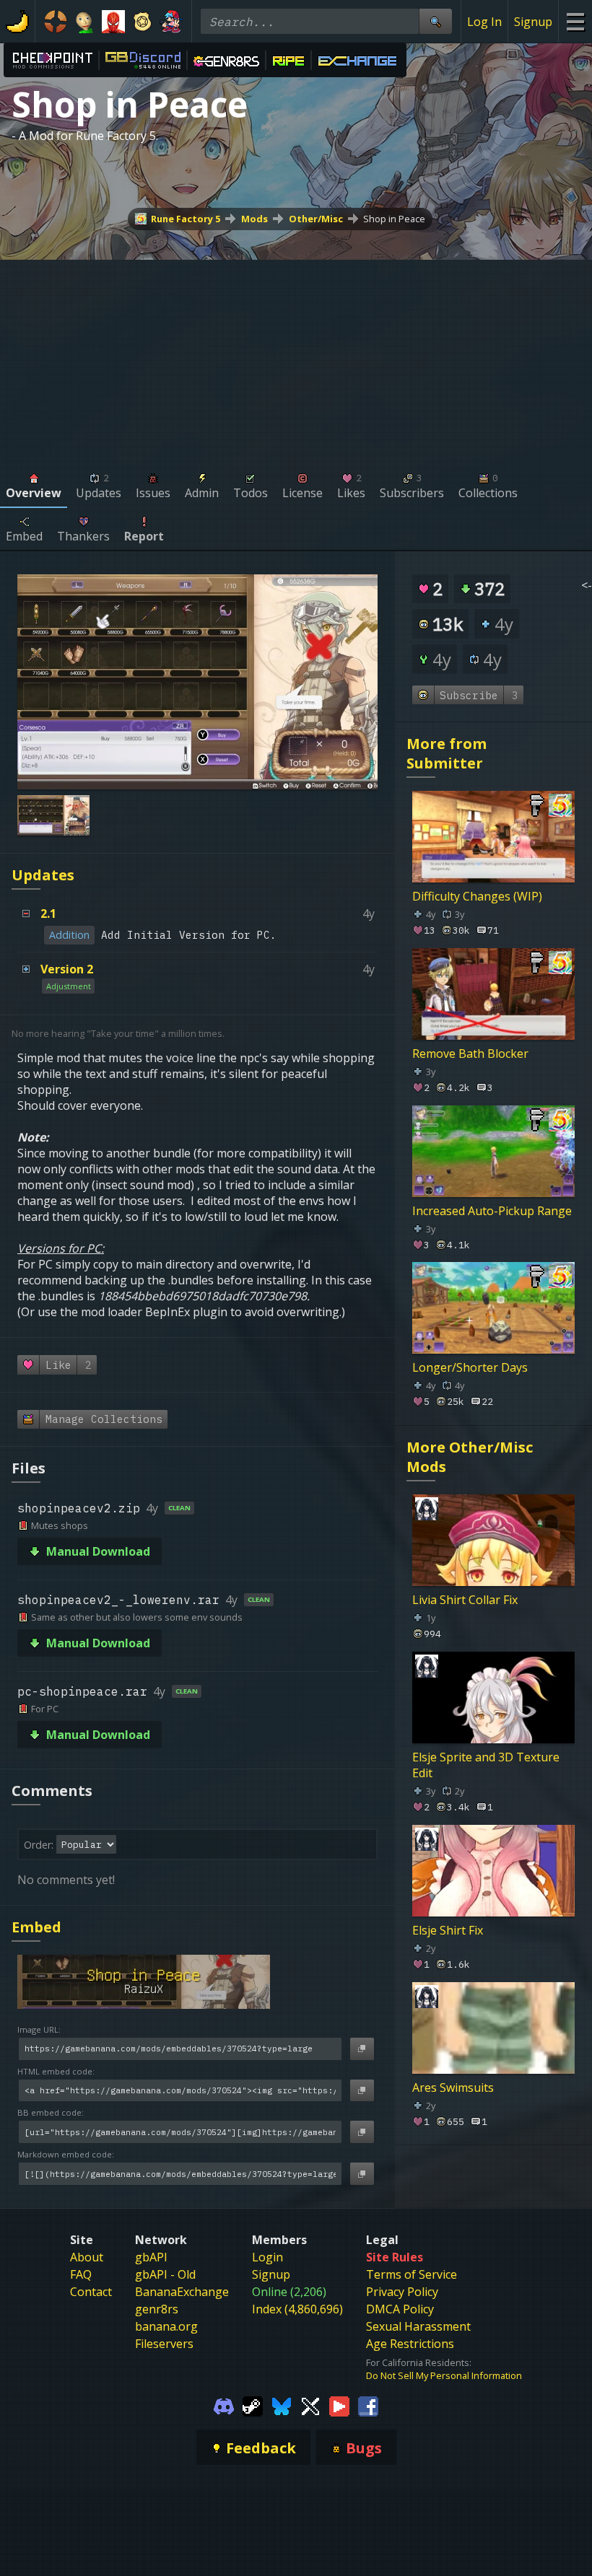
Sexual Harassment (418, 2326)
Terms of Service (412, 2274)
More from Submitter (447, 753)
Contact (91, 2292)
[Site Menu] (575, 21)
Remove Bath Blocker (470, 1053)
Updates (43, 875)
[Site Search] (435, 21)
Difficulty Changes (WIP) (477, 896)
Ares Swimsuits (453, 2087)
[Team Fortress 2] (56, 22)
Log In (484, 22)
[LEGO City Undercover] (142, 22)
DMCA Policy (400, 2309)
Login (267, 2257)
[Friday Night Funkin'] (171, 22)
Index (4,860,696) (297, 2309)
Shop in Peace (394, 219)
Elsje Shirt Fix (448, 1930)
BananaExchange (182, 2292)
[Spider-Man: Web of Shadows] (113, 22)
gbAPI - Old (165, 2274)
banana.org (166, 2326)
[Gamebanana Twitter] (310, 2405)
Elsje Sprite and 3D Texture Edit (486, 1765)
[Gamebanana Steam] (253, 2405)
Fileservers (164, 2344)
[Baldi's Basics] (84, 22)
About (87, 2257)
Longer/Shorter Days (470, 1367)
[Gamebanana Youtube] (339, 2405)
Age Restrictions (410, 2344)
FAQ (81, 2274)
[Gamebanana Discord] (224, 2405)
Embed (36, 1927)
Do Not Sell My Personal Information (444, 2375)
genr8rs (157, 2309)
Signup (533, 22)
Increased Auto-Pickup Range (492, 1210)
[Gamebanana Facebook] (368, 2405)
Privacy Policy (402, 2292)
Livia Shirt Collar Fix (465, 1600)
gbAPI (151, 2257)
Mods (254, 219)
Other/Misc (316, 219)
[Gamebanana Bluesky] (282, 2405)
